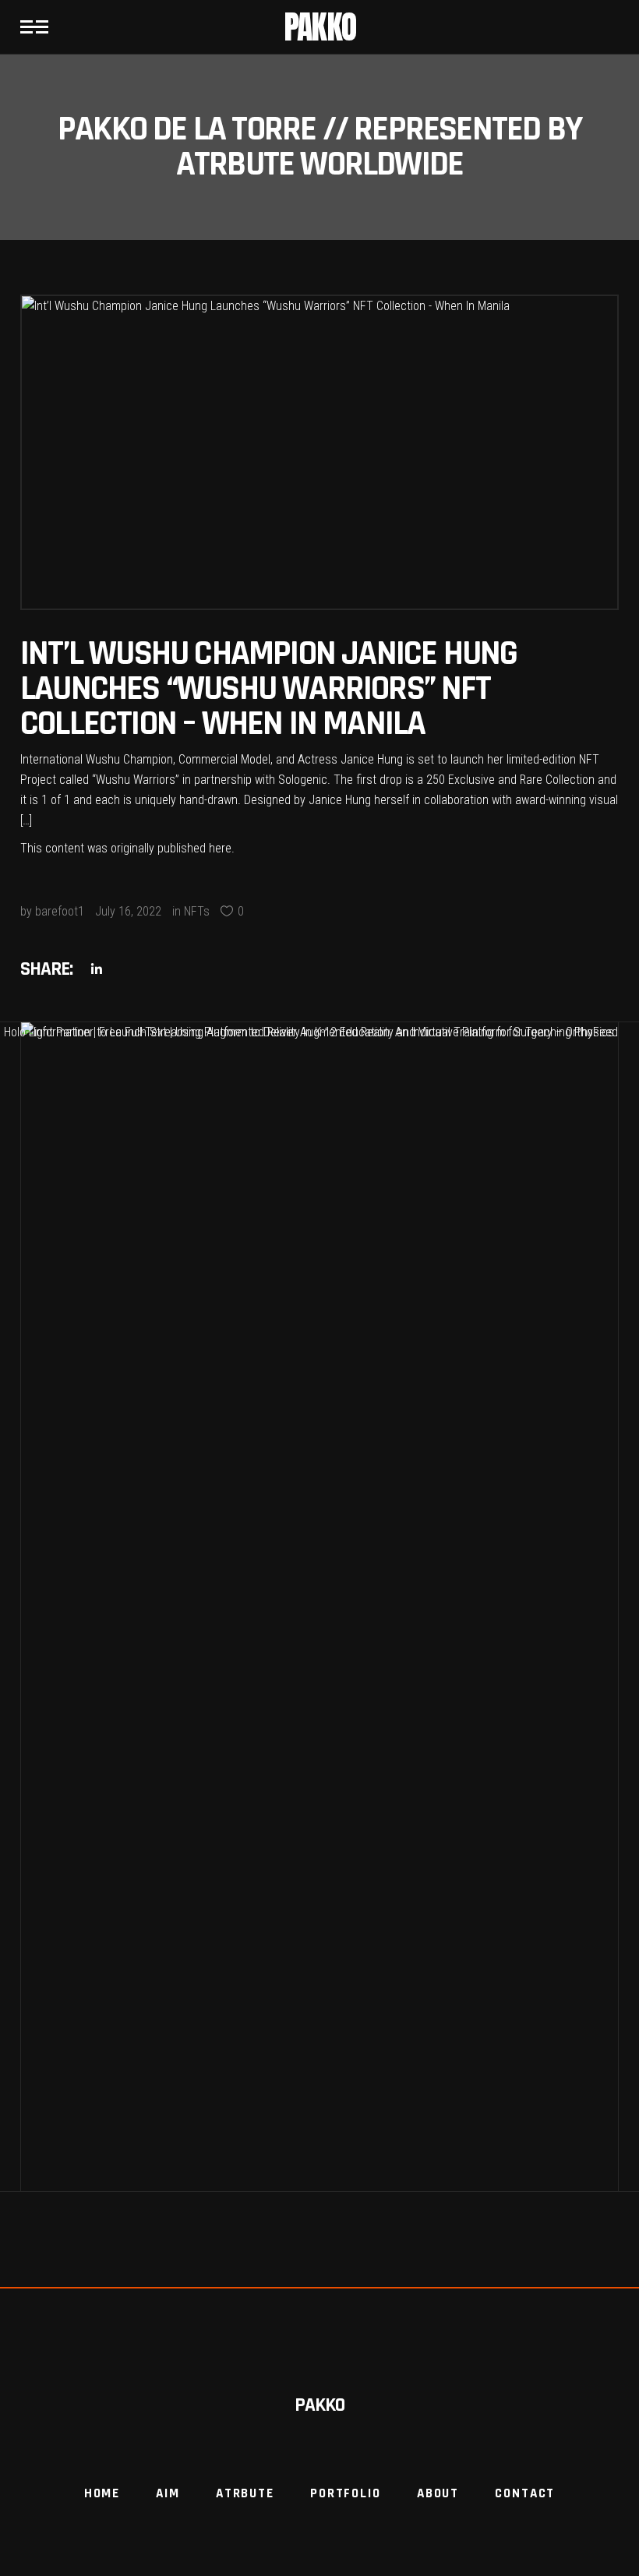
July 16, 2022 (128, 911)
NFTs (197, 911)
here (220, 848)
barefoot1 (60, 911)
